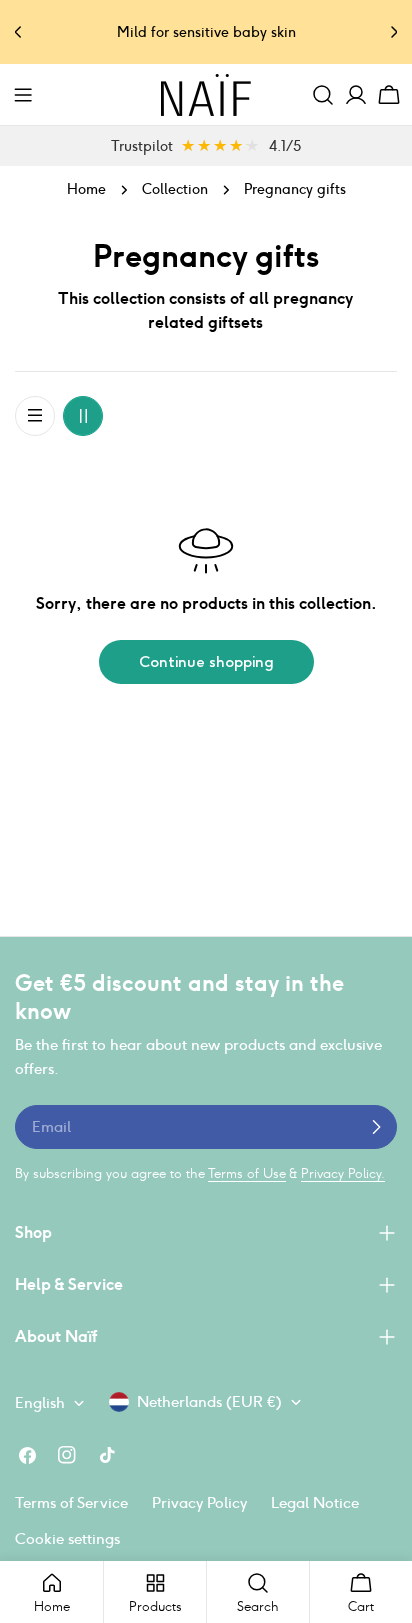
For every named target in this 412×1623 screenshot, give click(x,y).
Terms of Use (247, 1173)
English (40, 1402)
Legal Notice (315, 1502)
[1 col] (35, 416)
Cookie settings (67, 1538)
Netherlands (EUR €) (209, 1401)
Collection (175, 189)
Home (86, 189)
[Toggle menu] (23, 95)
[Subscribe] (376, 1127)
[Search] (323, 95)
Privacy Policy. (343, 1173)
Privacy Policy (199, 1502)
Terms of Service (71, 1502)
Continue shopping (206, 662)
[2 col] (83, 416)
